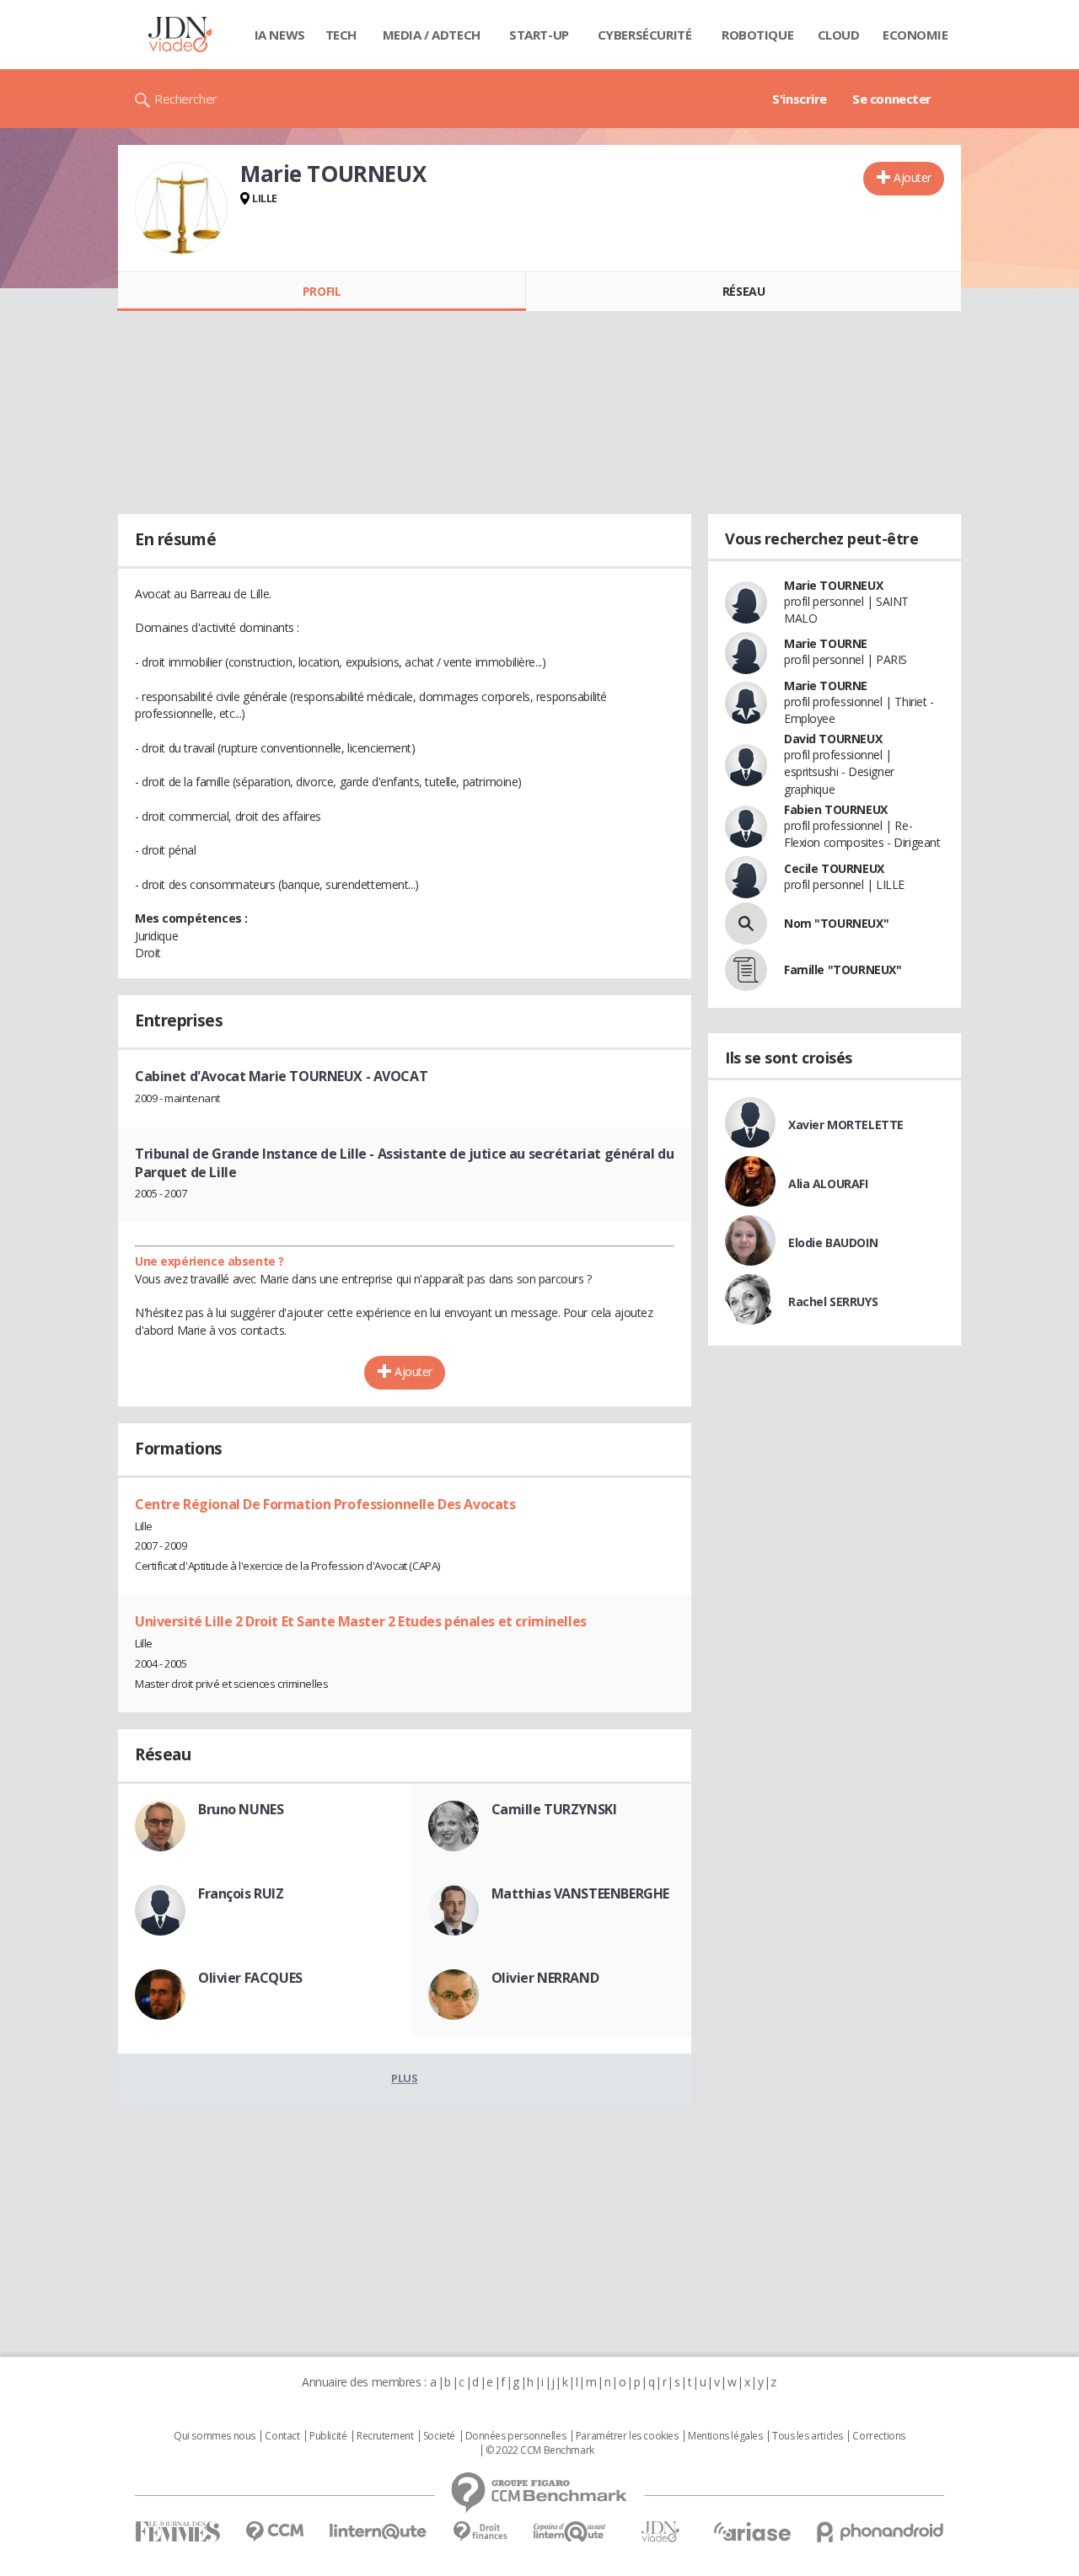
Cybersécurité (645, 35)
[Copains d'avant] (570, 2532)
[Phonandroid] (880, 2532)
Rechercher (186, 99)
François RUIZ (241, 1893)
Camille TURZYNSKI (554, 1809)
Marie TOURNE (826, 643)
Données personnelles (516, 2436)
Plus (404, 2078)
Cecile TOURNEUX (834, 868)
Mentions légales (725, 2436)
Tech (341, 35)
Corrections (878, 2436)
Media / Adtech (432, 35)
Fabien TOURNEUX (836, 809)
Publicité (328, 2436)
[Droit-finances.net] (480, 2532)
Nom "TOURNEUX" (836, 923)
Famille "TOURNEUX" (843, 969)
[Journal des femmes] (177, 2532)
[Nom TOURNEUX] (746, 924)
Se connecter (892, 99)
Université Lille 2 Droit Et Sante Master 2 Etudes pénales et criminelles (361, 1621)
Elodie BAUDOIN (833, 1242)
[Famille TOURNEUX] (746, 970)
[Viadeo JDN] (660, 2532)
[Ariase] (752, 2531)
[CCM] (274, 2532)
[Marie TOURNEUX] (181, 208)
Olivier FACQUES (250, 1978)
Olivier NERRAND (545, 1978)
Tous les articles (808, 2436)
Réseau (743, 291)
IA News (280, 35)
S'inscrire (800, 99)
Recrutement (385, 2436)
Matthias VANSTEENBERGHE (580, 1893)
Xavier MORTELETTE (846, 1125)
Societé (439, 2436)
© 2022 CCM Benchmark (540, 2450)
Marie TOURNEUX (833, 585)
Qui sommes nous (215, 2436)
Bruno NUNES (241, 1809)
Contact (282, 2436)
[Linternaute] (378, 2532)
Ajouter (913, 177)
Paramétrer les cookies (627, 2436)
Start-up (539, 35)
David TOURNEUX (833, 739)
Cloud (839, 35)
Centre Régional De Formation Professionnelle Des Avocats (325, 1504)
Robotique (757, 35)
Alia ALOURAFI (828, 1184)
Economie (915, 35)
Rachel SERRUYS (833, 1301)
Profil (322, 291)
